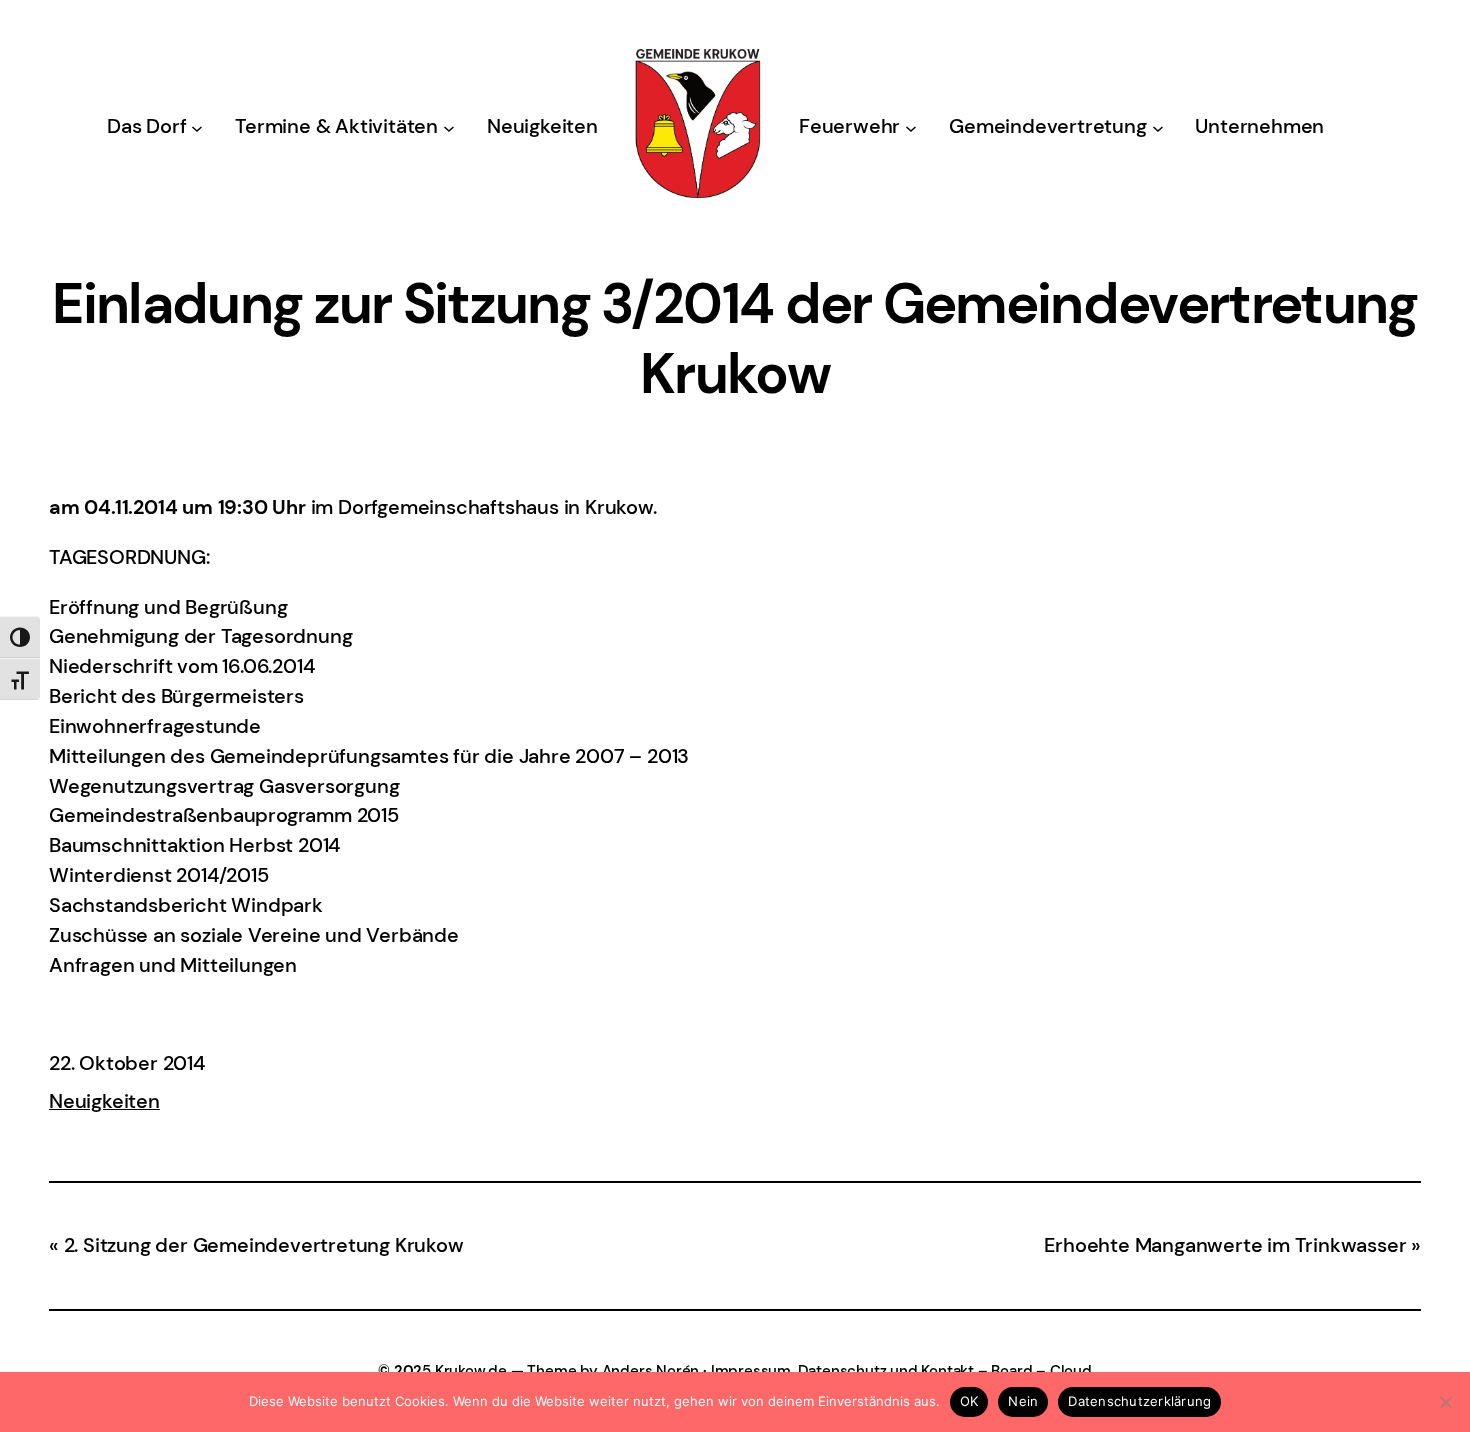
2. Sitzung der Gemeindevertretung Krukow (264, 1245)
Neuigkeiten (104, 1101)
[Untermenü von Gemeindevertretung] (1158, 127)
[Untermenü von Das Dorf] (197, 127)
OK (969, 1401)
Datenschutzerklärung (1139, 1401)
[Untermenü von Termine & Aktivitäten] (449, 127)
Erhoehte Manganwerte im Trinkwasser (1225, 1245)
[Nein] (1445, 1402)
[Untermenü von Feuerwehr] (911, 127)
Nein (1023, 1401)
